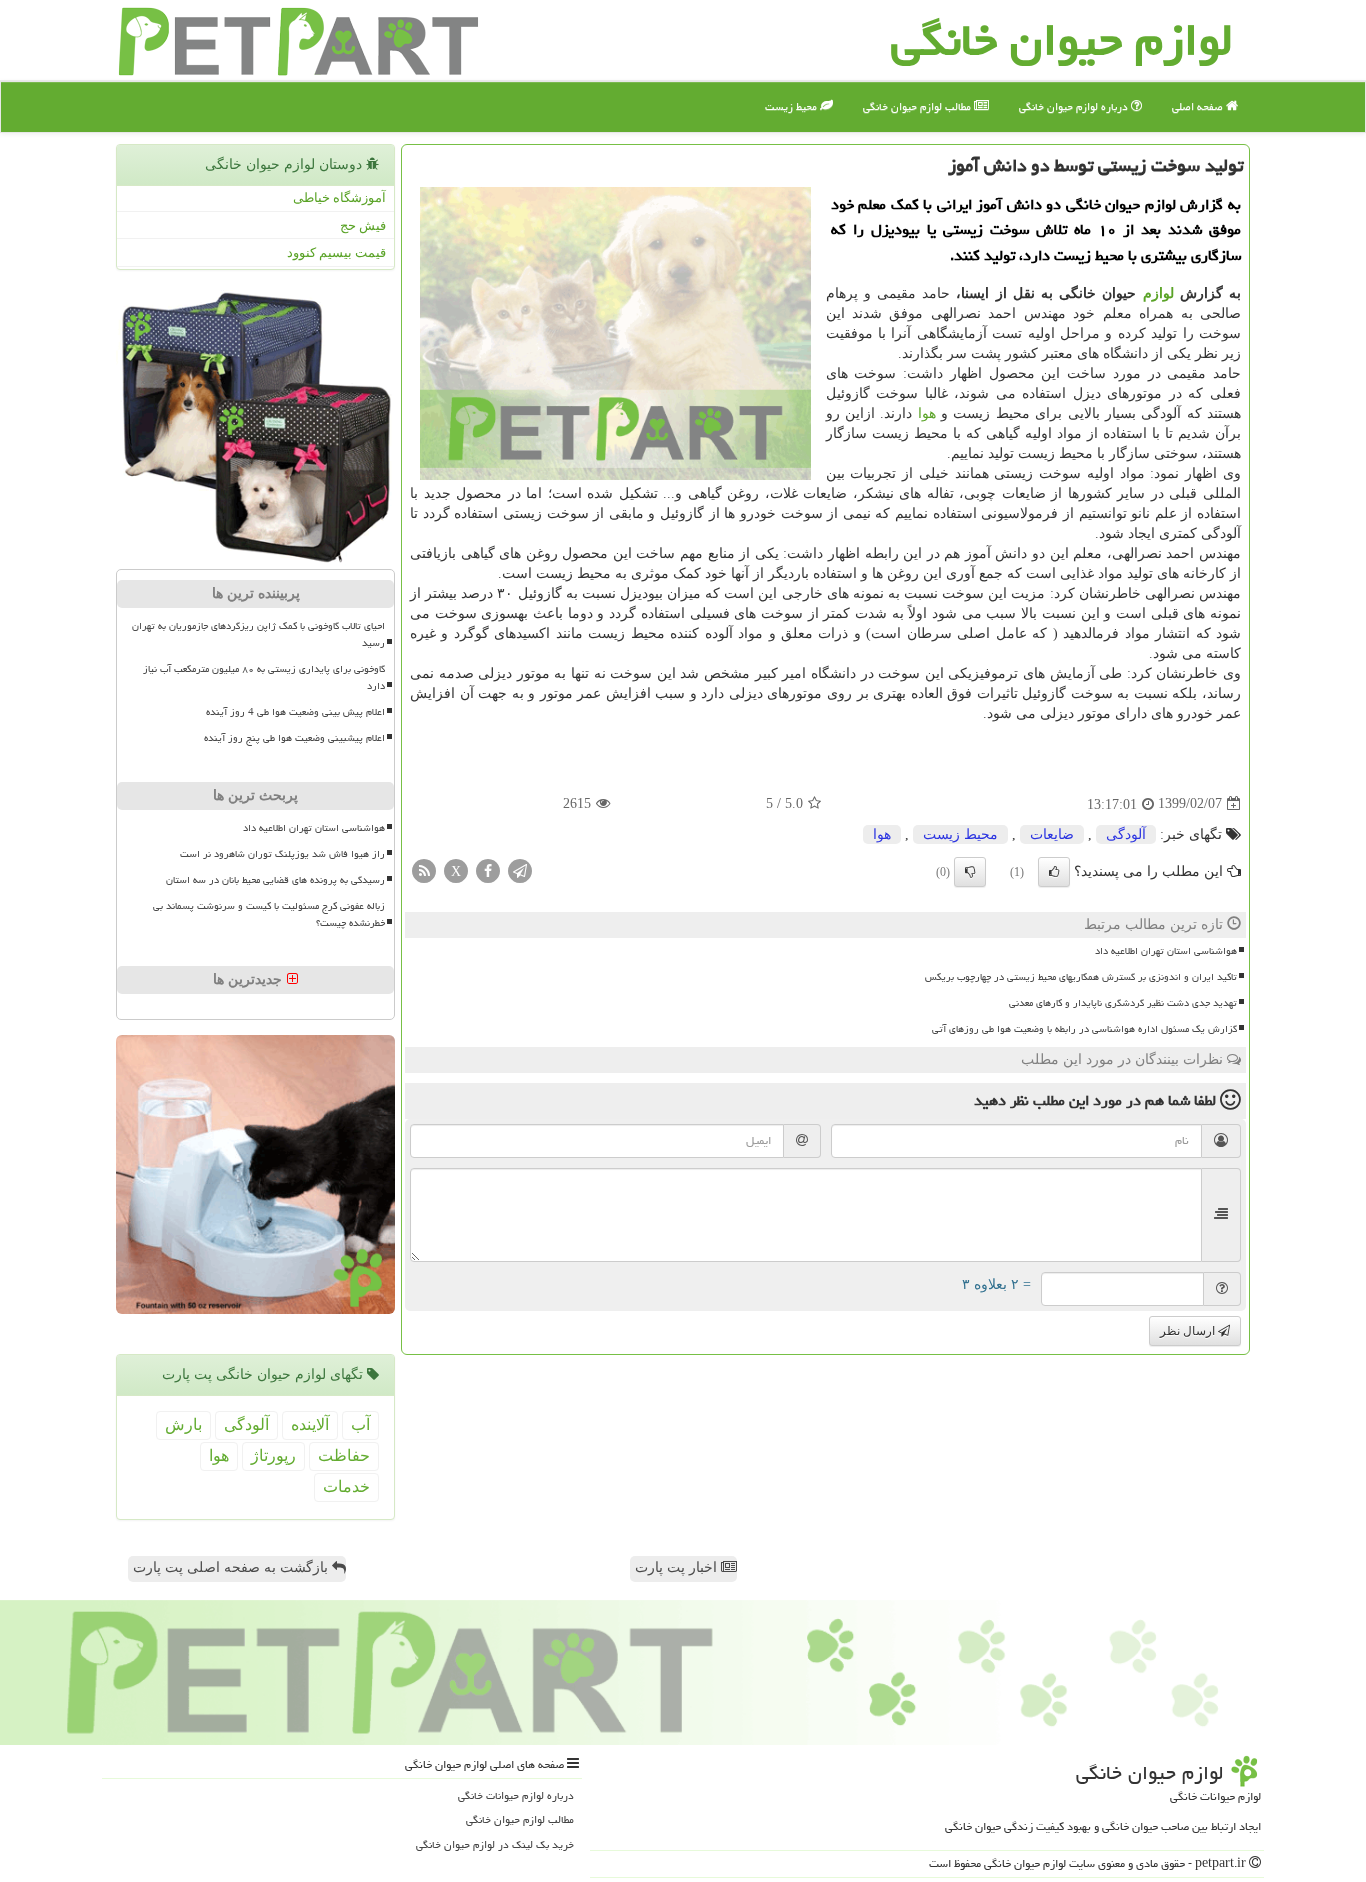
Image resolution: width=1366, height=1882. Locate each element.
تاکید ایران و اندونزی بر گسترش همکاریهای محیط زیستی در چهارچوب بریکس (1081, 977)
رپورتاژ (273, 1455)
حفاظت (344, 1455)
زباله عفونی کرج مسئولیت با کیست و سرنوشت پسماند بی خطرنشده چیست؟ (269, 914)
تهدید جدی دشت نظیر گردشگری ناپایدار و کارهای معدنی (1123, 1003)
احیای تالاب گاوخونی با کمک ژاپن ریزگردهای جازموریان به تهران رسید (258, 634)
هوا (927, 413)
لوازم (1158, 293)
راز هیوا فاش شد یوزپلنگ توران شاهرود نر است (282, 854)
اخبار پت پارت (678, 1567)
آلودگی (1126, 834)
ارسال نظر (1189, 1331)
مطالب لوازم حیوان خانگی (918, 106)
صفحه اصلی (1199, 106)
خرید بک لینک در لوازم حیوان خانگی (495, 1844)
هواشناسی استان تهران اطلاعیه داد (1166, 951)
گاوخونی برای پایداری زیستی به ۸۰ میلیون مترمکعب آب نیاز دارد (264, 677)
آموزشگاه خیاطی (339, 197)
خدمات (346, 1486)
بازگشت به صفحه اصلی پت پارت (232, 1567)
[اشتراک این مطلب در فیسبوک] (488, 869)
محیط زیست (792, 106)
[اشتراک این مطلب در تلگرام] (520, 869)
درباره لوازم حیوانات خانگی (516, 1795)
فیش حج (363, 225)
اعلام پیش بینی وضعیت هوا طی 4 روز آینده (295, 712)
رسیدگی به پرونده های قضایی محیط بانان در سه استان (275, 880)
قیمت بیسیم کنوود (336, 252)
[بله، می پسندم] (1054, 872)
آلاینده (310, 1424)
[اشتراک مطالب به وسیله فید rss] (424, 869)
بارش (183, 1424)
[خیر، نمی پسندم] (970, 872)
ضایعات (1052, 834)
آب (360, 1424)
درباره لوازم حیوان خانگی (1075, 106)
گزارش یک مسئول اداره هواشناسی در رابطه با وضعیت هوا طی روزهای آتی (1084, 1029)
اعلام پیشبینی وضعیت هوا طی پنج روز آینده (294, 738)
